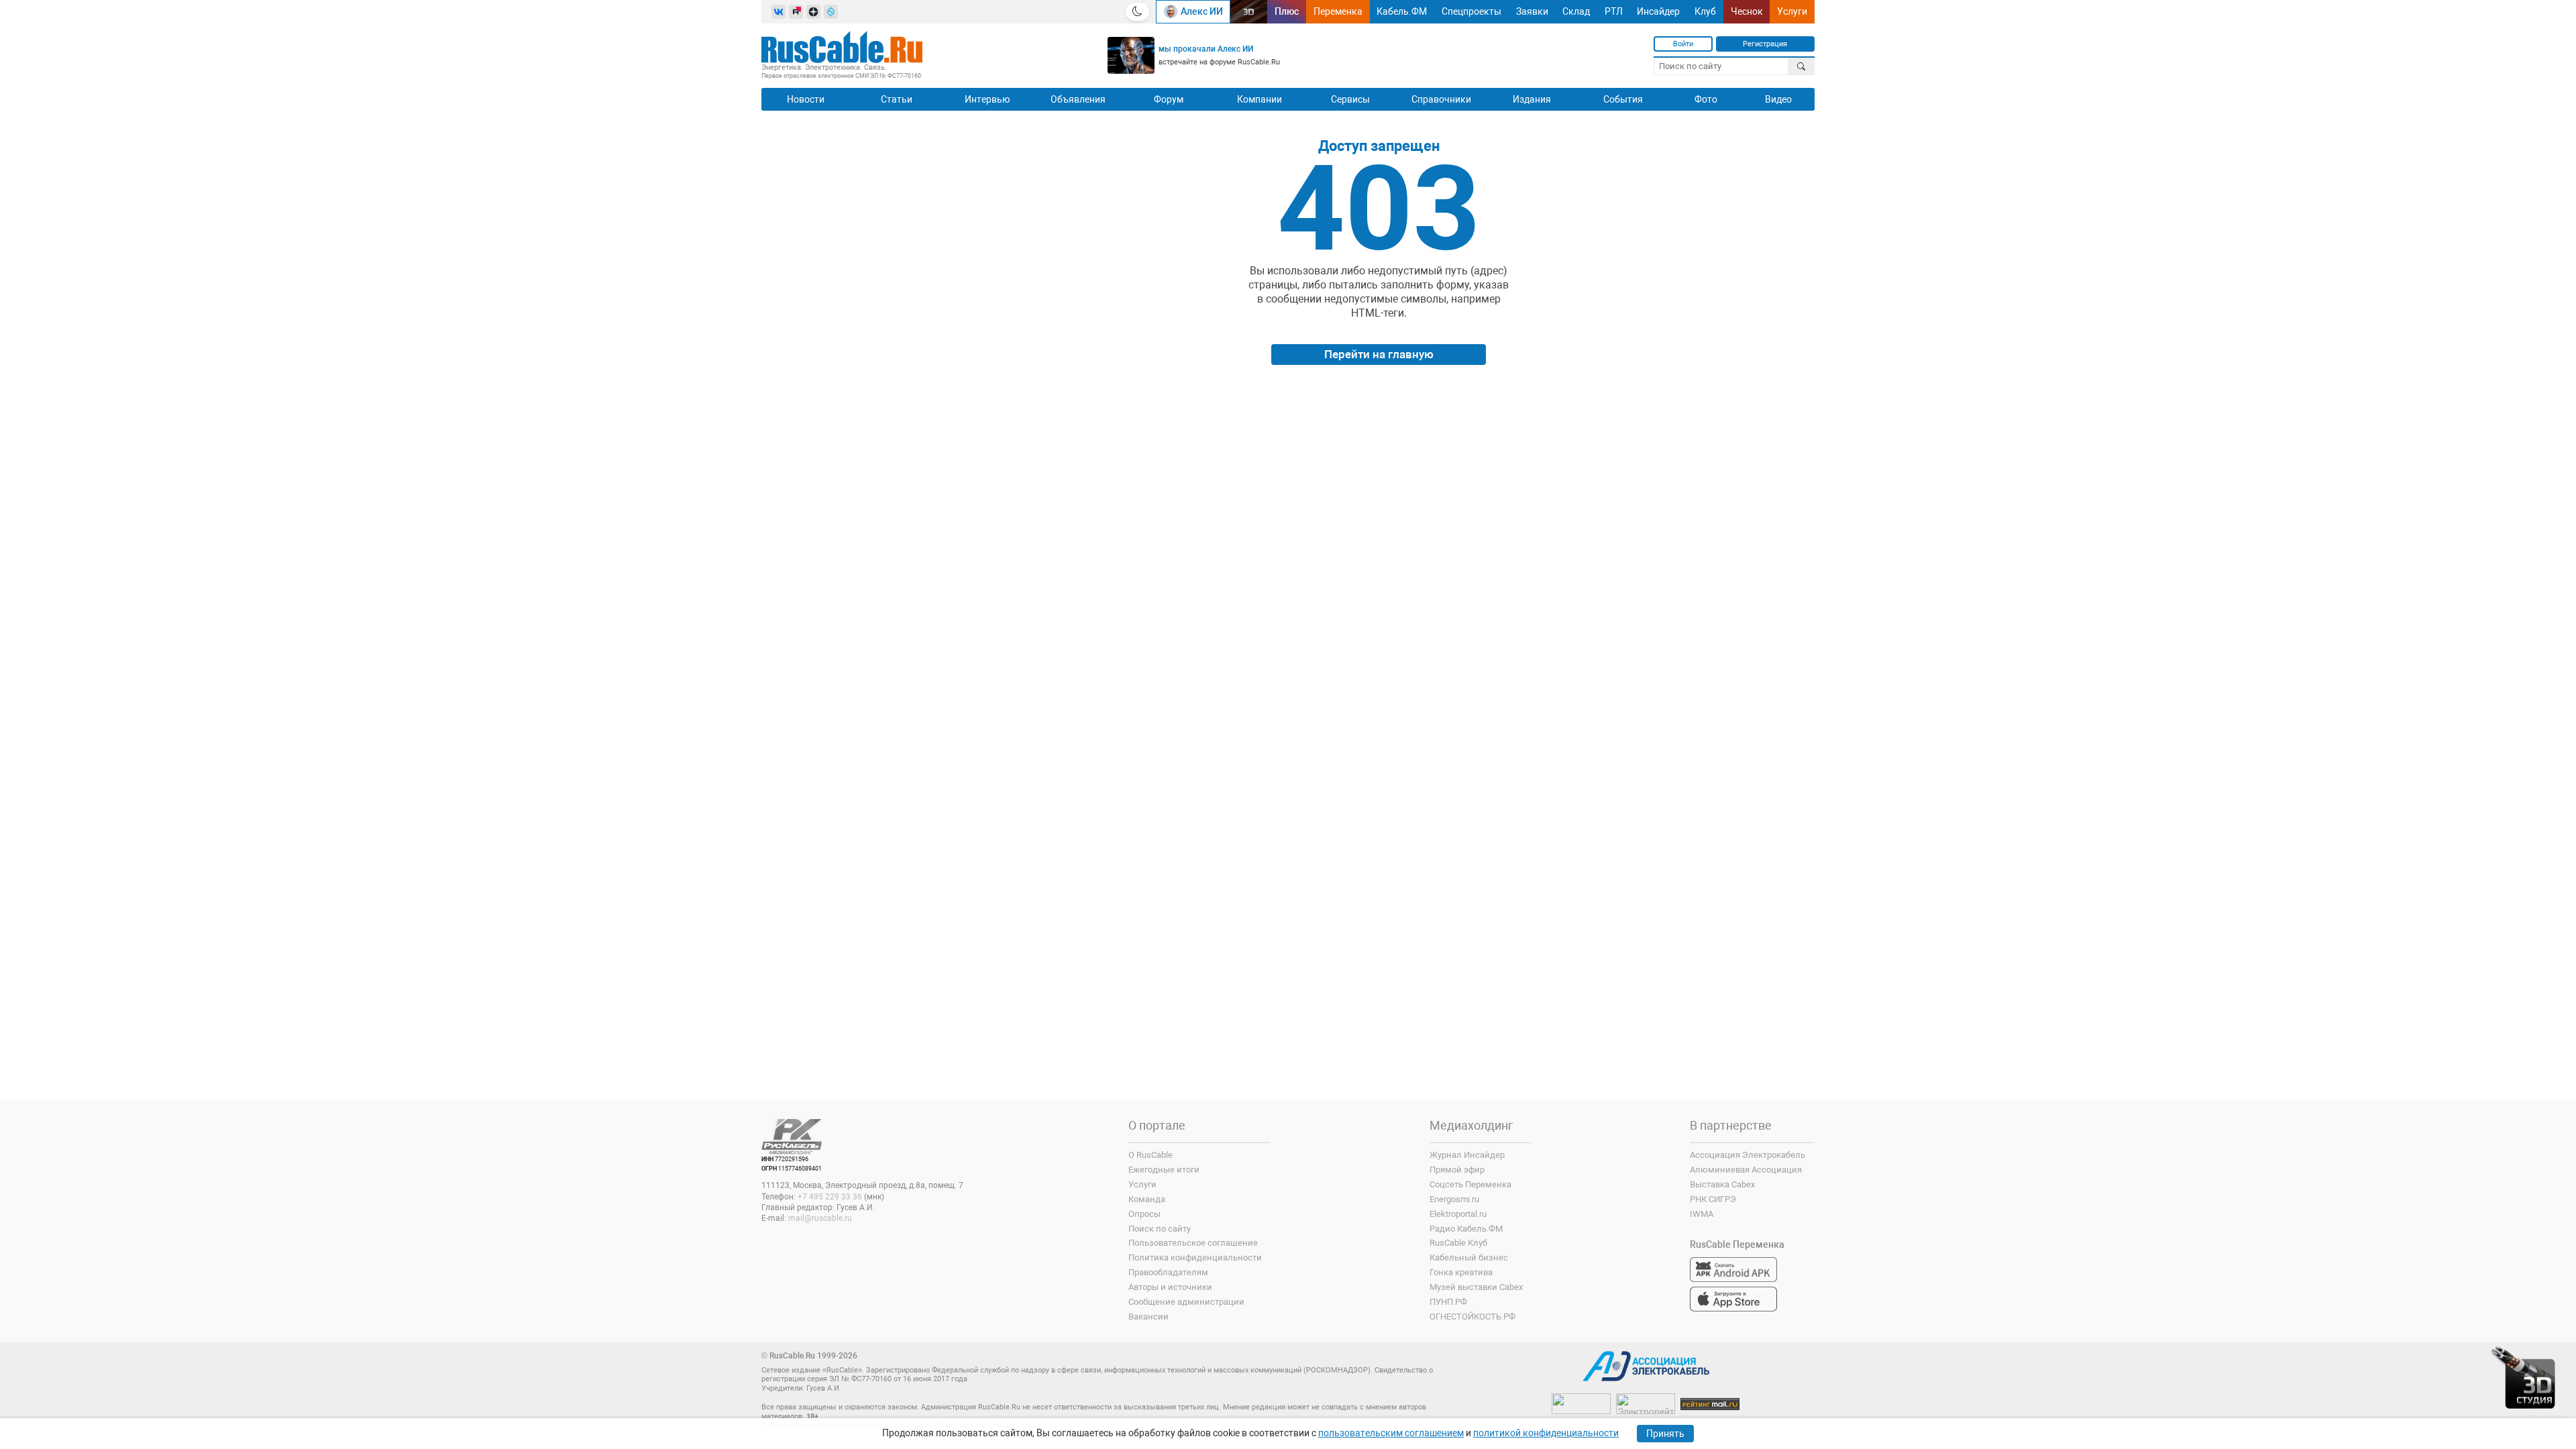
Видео (1778, 99)
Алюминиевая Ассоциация (1746, 1170)
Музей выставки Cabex (1476, 1287)
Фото (1706, 99)
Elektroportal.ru (1458, 1214)
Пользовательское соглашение (1193, 1243)
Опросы (1144, 1214)
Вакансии (1148, 1317)
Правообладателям (1168, 1272)
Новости (806, 99)
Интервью (987, 99)
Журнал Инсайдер (1467, 1155)
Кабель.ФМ (1402, 11)
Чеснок (1747, 11)
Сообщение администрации (1186, 1302)
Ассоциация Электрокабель (1748, 1155)
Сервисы (1350, 99)
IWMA (1702, 1214)
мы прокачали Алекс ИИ (1206, 49)
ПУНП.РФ (1448, 1302)
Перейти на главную (1379, 354)
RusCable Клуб (1458, 1243)
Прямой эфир (1457, 1170)
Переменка (1338, 11)
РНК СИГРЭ (1713, 1199)
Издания (1532, 99)
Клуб (1705, 11)
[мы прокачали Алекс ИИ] (1131, 55)
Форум (1169, 99)
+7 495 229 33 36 (830, 1197)
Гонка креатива (1461, 1272)
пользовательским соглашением (1391, 1433)
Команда (1147, 1199)
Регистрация (1765, 44)
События (1623, 99)
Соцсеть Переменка (1470, 1184)
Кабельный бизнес (1469, 1257)
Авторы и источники (1170, 1287)
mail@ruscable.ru (820, 1218)
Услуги (1792, 11)
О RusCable (1150, 1155)
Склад (1576, 11)
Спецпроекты (1471, 11)
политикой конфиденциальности (1546, 1433)
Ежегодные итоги (1164, 1170)
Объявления (1078, 99)
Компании (1259, 99)
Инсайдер (1658, 11)
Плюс (1287, 11)
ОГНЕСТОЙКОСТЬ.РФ (1472, 1317)
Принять (1665, 1434)
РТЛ (1614, 11)
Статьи (897, 99)
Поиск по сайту (1160, 1229)
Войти (1683, 44)
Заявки (1532, 11)
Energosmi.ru (1454, 1199)
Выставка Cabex (1722, 1184)
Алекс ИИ (1202, 11)
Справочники (1441, 99)
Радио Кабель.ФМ (1466, 1229)
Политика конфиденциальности (1195, 1257)
